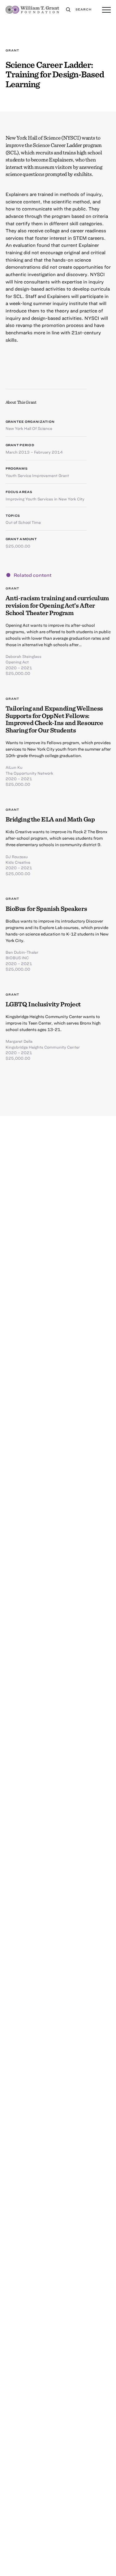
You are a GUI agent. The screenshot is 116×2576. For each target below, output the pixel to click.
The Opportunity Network (29, 773)
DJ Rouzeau (17, 857)
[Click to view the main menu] (106, 10)
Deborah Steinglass (24, 656)
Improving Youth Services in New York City (45, 499)
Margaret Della (19, 1041)
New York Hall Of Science (29, 428)
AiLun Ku (14, 767)
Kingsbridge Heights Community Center (43, 1047)
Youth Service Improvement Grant (37, 475)
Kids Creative (18, 862)
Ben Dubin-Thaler (22, 952)
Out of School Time (23, 522)
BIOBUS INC (17, 958)
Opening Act (17, 662)
